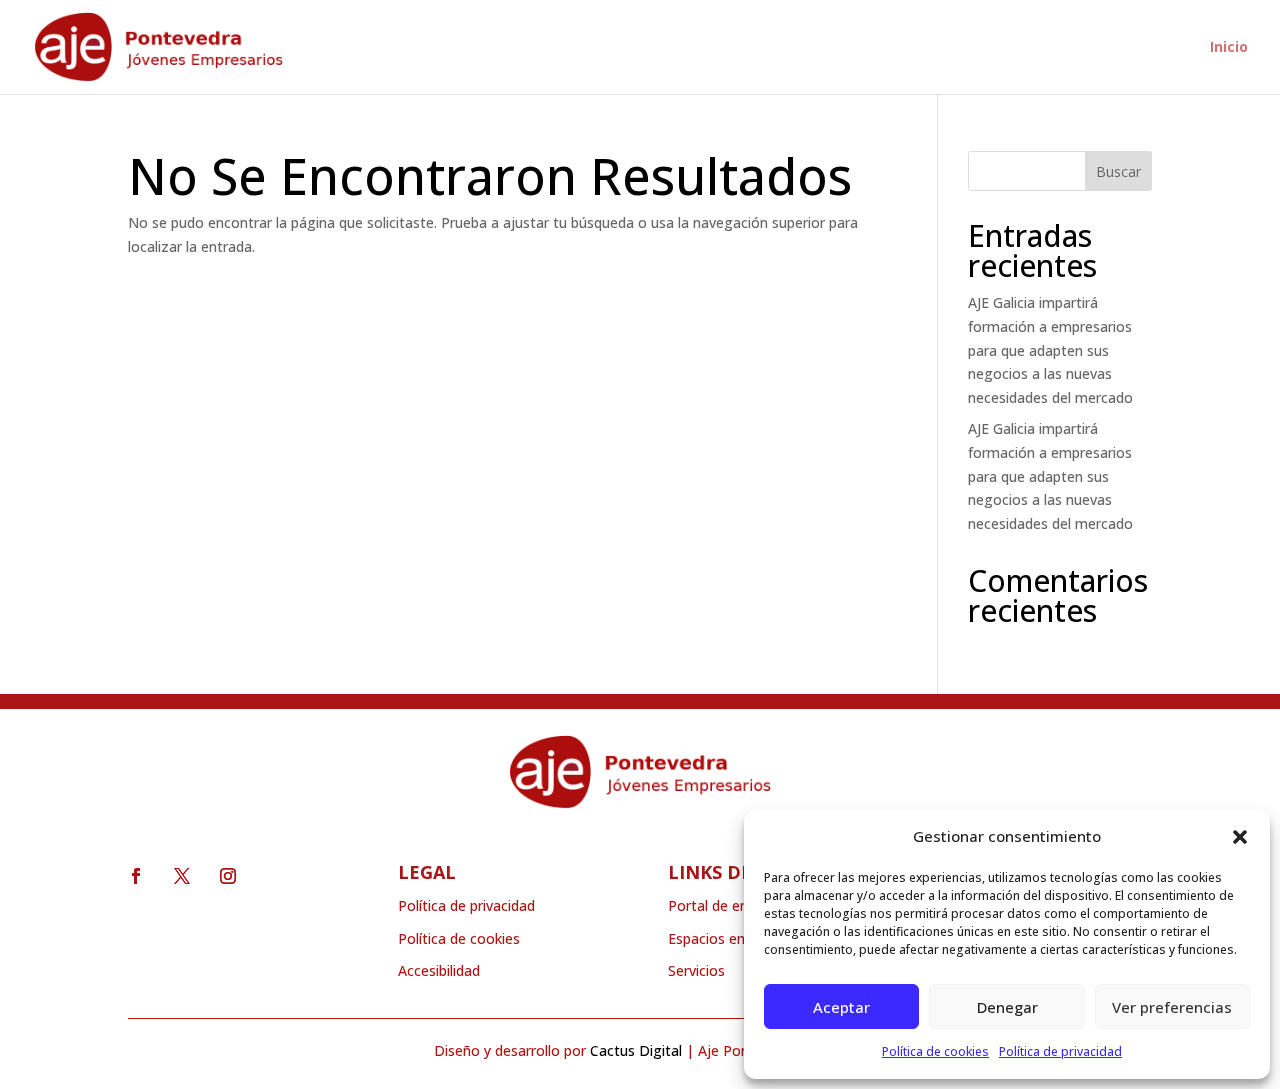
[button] (1240, 837)
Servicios (696, 970)
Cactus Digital (636, 1050)
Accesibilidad (439, 970)
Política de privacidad (1060, 1051)
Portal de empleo (724, 905)
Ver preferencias (1172, 1007)
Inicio (1229, 48)
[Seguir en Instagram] (228, 876)
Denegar (1007, 1007)
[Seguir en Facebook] (136, 876)
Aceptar (841, 1007)
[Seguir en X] (182, 876)
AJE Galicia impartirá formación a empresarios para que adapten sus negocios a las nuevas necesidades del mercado (1050, 350)
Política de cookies (935, 1051)
